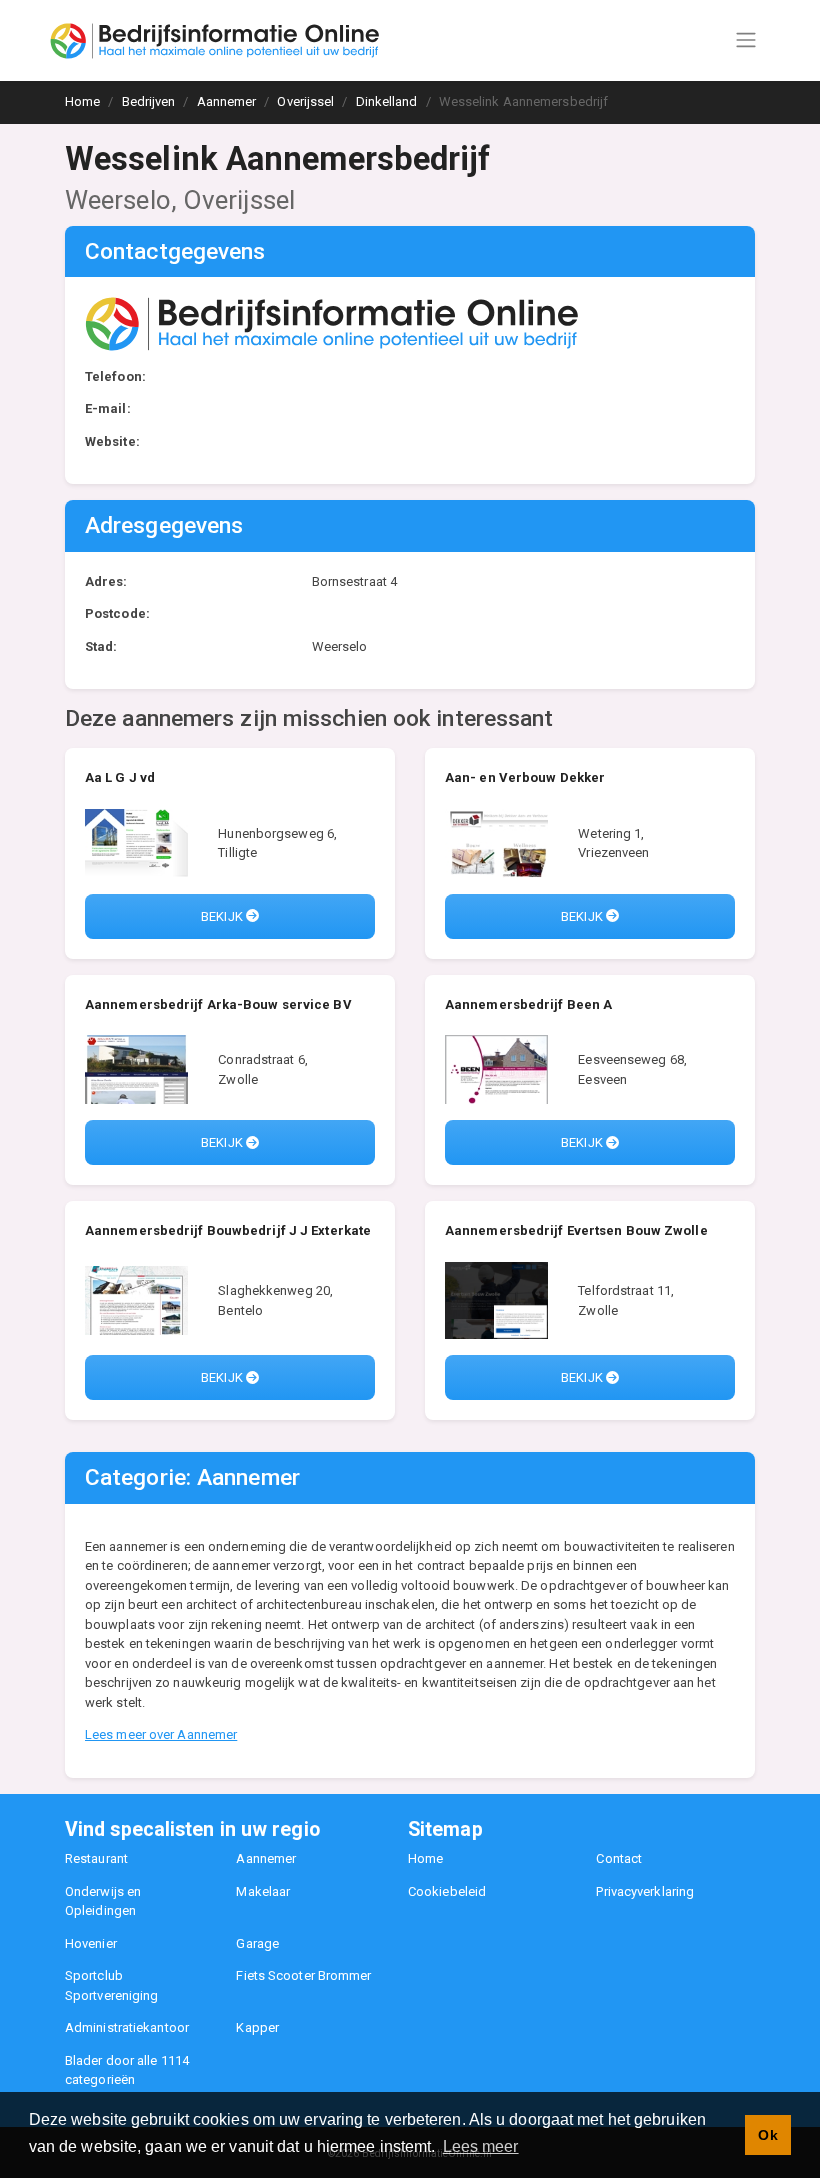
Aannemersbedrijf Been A (528, 1004)
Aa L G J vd (120, 777)
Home (425, 1858)
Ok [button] (767, 2135)
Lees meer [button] (481, 2146)
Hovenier (91, 1943)
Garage (257, 1943)
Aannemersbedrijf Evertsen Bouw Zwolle (576, 1230)
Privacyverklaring (645, 1891)
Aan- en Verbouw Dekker (525, 777)
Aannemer (266, 1858)
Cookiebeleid (447, 1891)
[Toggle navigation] (746, 40)
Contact (619, 1858)
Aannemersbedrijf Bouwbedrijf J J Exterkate (228, 1230)
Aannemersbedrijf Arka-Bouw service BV (218, 1004)
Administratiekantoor (127, 2027)
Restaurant (96, 1858)
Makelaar (263, 1891)
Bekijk (223, 916)
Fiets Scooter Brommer (303, 1975)
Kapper (257, 2027)
